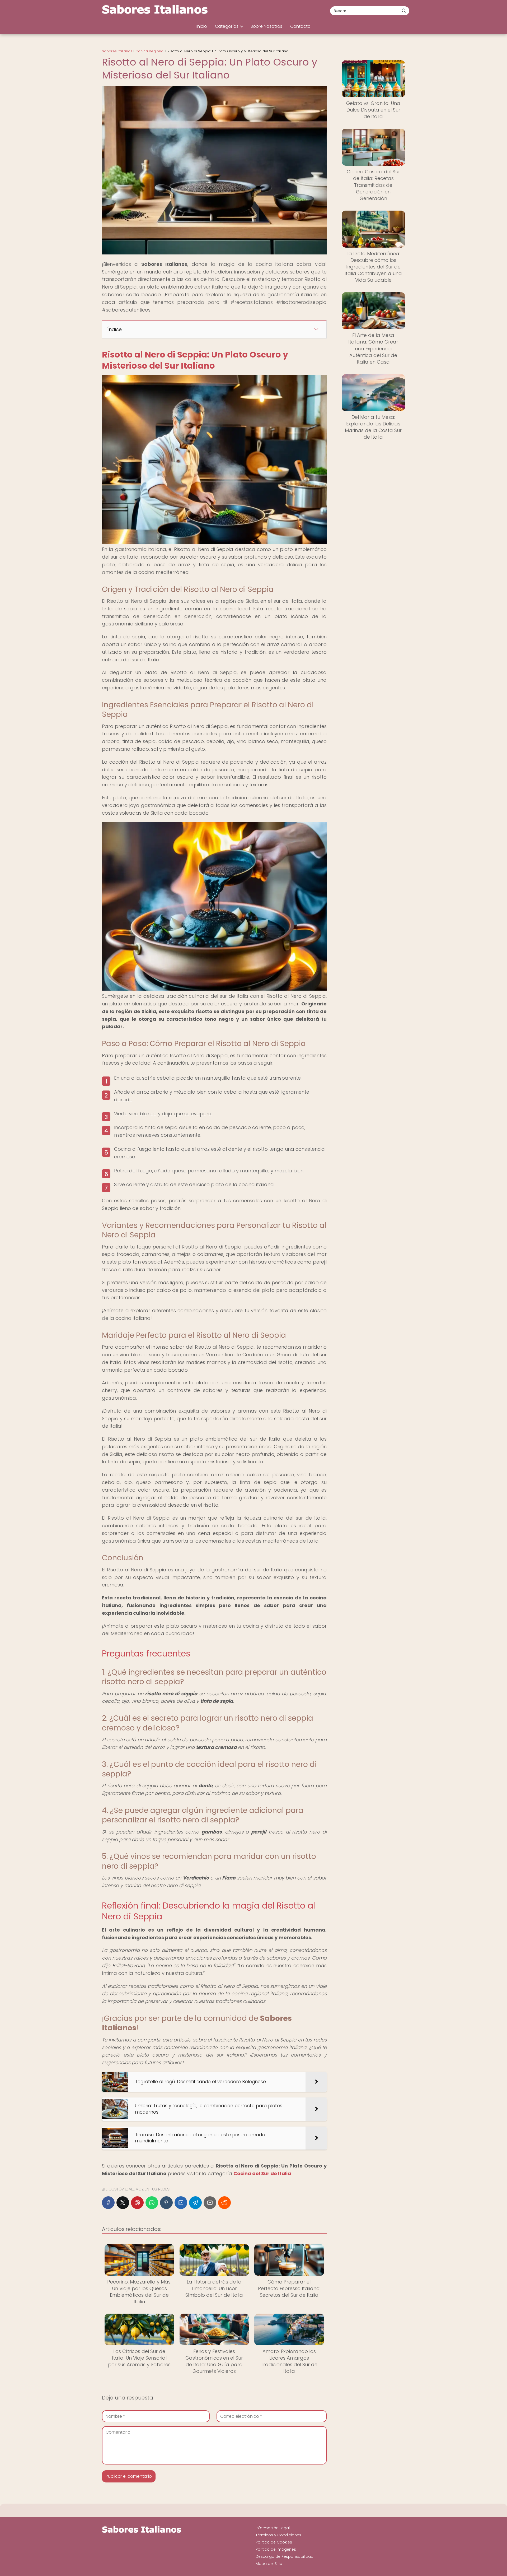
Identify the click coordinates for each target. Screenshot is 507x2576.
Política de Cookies (274, 2542)
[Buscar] (404, 11)
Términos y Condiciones (278, 2535)
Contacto (300, 26)
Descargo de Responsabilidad (285, 2556)
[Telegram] (195, 2203)
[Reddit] (224, 2203)
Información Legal (273, 2528)
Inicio (202, 26)
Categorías (227, 26)
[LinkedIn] (181, 2203)
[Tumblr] (166, 2203)
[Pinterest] (137, 2203)
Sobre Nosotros (266, 26)
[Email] (210, 2203)
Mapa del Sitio (269, 2564)
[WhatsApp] (152, 2203)
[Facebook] (108, 2203)
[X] (123, 2203)
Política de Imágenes (276, 2549)
